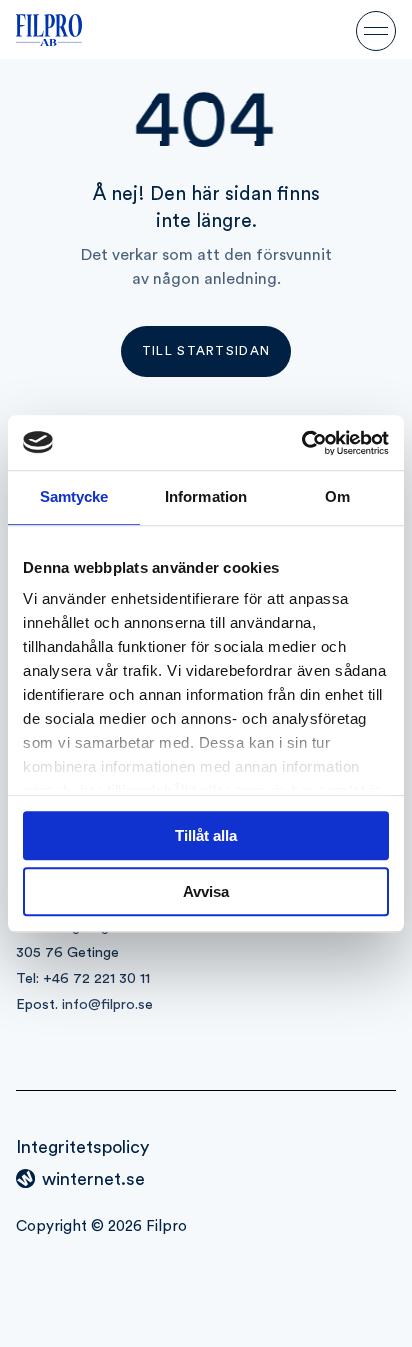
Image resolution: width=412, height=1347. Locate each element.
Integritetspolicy (82, 1147)
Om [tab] (337, 496)
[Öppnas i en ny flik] (301, 443)
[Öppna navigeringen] (376, 30)
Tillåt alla (206, 835)
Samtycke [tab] (74, 496)
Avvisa (206, 891)
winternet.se (93, 1179)
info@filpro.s (103, 1004)
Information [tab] (206, 496)
